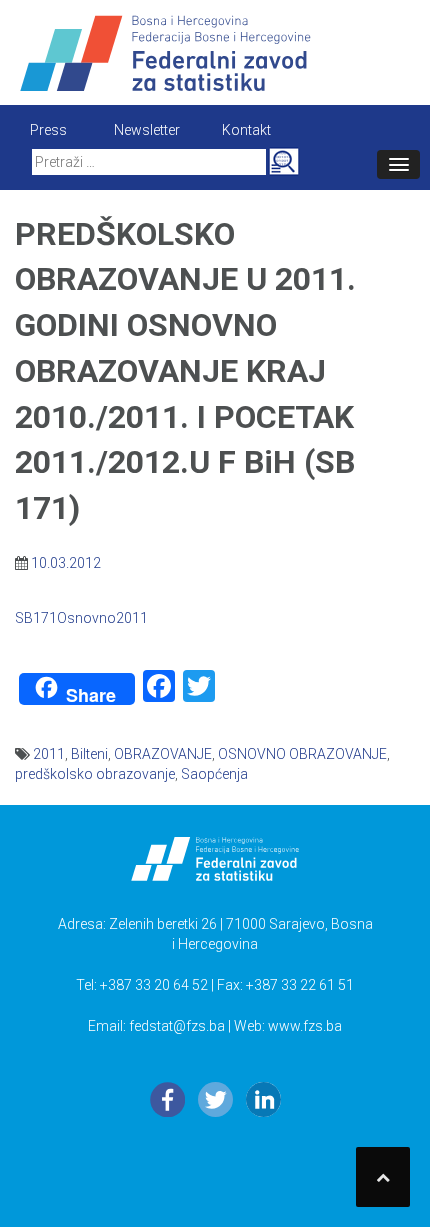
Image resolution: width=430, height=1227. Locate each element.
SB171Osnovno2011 (81, 618)
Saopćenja (214, 774)
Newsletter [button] (147, 130)
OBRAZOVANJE (163, 754)
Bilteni (89, 754)
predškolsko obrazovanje (95, 774)
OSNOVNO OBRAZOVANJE (302, 754)
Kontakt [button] (246, 130)
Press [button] (48, 130)
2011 (49, 754)
